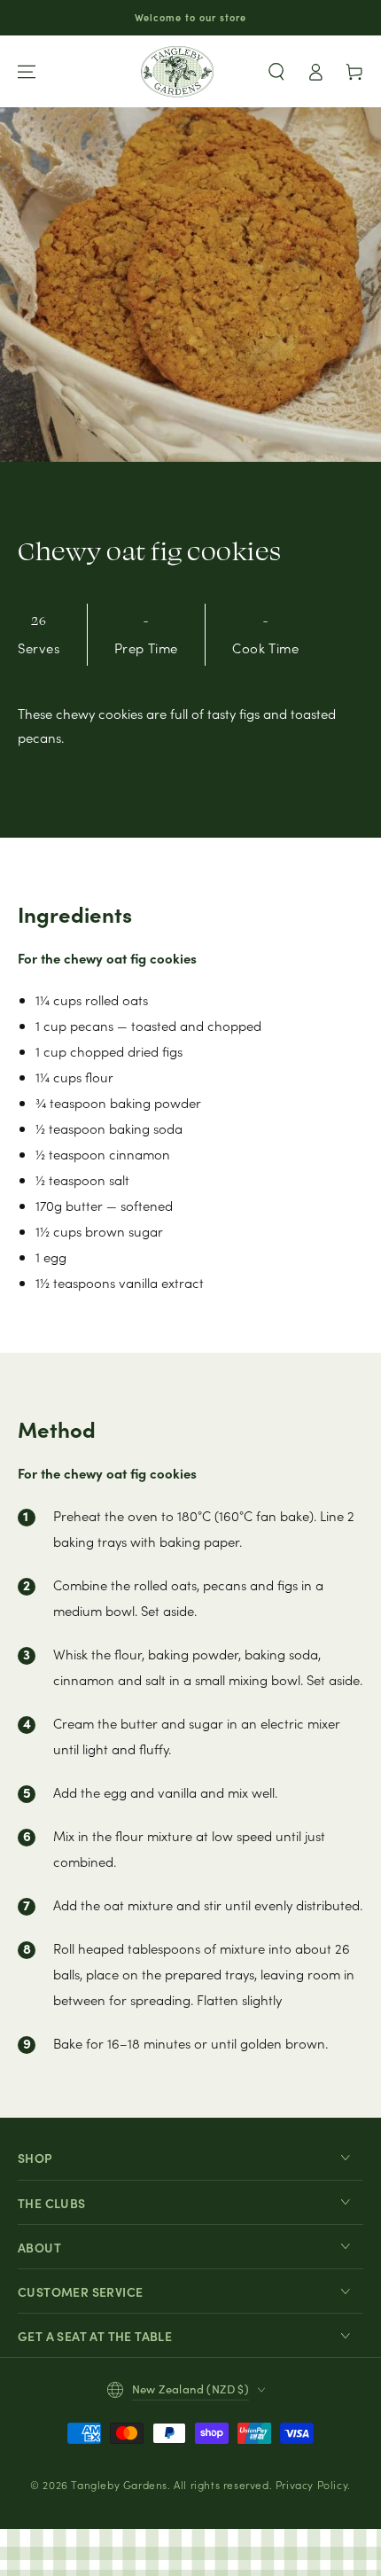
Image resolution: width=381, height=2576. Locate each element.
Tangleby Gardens (119, 2484)
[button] (276, 72)
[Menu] (27, 72)
